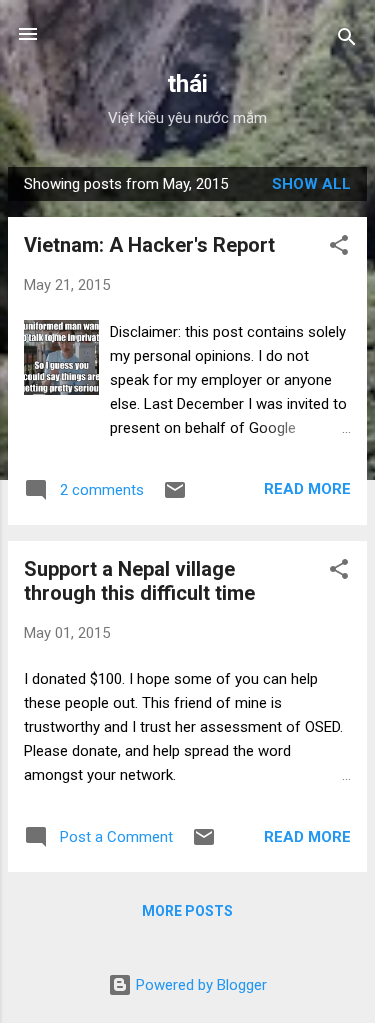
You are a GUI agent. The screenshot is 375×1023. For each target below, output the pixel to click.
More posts (187, 911)
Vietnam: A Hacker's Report (149, 245)
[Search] (347, 40)
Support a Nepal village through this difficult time (139, 581)
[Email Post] (175, 497)
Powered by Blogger (199, 985)
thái (187, 84)
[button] (339, 248)
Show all (311, 184)
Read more (307, 489)
